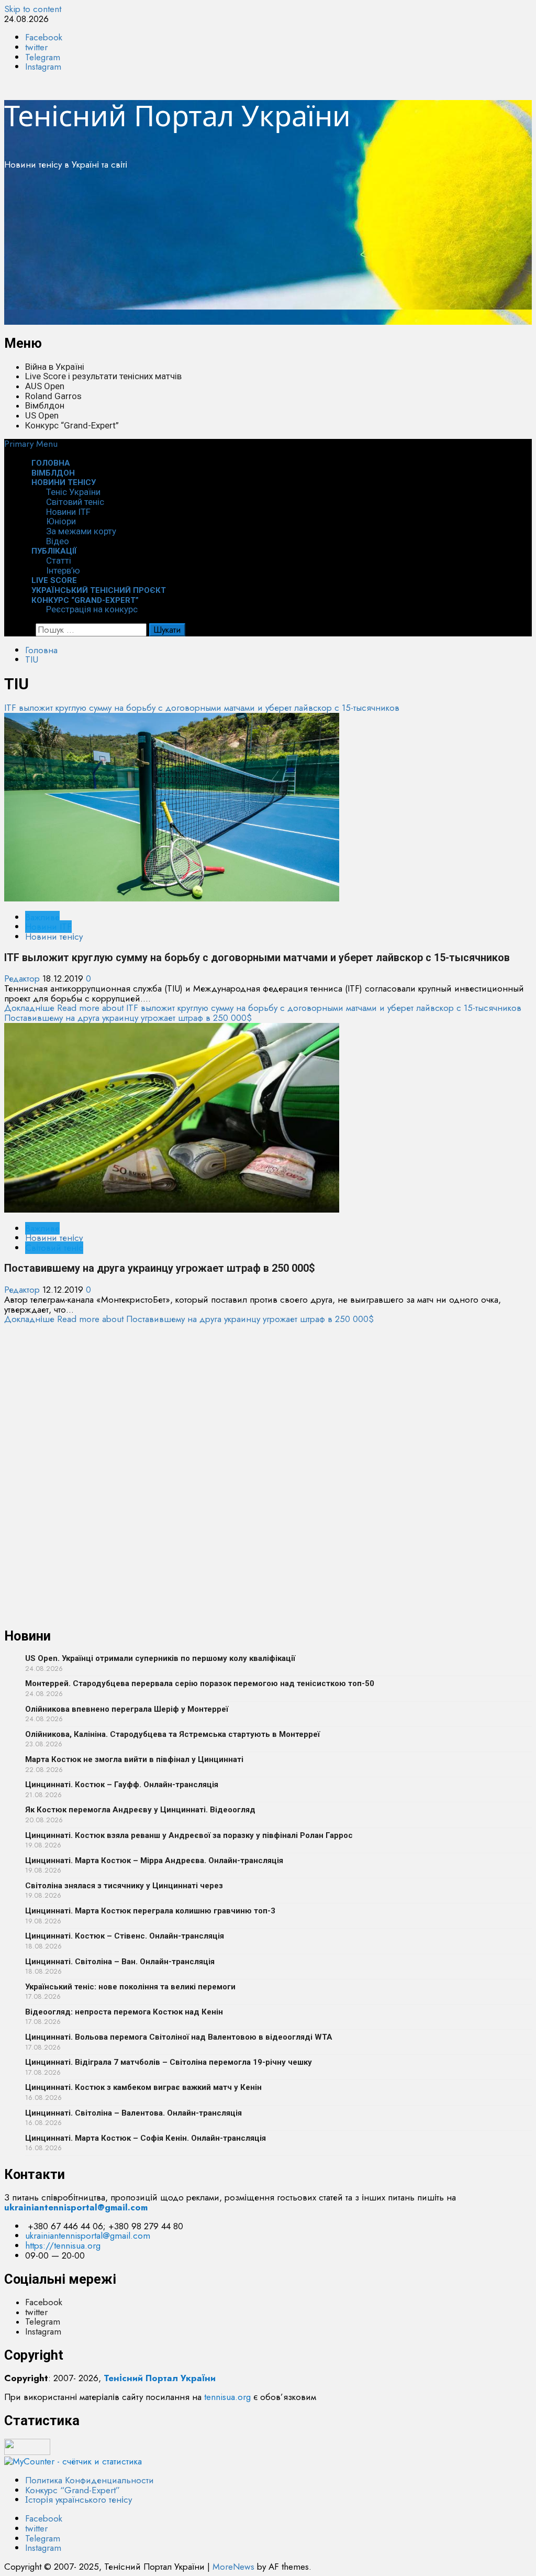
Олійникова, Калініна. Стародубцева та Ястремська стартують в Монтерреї (172, 1734)
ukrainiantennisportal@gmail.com (88, 2236)
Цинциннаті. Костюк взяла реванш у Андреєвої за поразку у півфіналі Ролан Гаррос (189, 1835)
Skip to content (33, 9)
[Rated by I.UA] (27, 2452)
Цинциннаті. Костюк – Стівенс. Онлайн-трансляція (125, 1936)
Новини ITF (68, 512)
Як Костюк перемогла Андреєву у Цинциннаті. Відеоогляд (140, 1810)
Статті (59, 560)
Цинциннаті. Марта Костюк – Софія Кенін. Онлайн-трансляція (146, 2138)
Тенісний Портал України (177, 115)
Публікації (54, 551)
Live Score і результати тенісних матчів (103, 376)
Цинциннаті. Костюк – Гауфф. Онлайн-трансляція (122, 1785)
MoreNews (233, 2567)
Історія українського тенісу (79, 2500)
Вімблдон (45, 405)
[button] (31, 444)
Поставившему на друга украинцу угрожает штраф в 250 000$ (128, 1018)
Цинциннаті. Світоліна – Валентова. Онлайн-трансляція (133, 2113)
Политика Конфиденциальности (90, 2480)
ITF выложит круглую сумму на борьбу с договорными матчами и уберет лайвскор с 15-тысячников (202, 708)
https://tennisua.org (63, 2245)
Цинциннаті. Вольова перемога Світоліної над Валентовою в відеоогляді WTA (179, 2037)
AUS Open (45, 386)
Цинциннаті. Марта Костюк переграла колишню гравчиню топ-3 (150, 1911)
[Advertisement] (268, 251)
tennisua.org (227, 2397)
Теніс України (73, 492)
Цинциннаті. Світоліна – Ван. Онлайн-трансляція (120, 1962)
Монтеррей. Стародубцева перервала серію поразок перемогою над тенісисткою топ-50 (200, 1683)
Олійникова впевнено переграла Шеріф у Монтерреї (127, 1709)
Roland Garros (53, 396)
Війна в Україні (55, 367)
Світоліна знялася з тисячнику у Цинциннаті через (124, 1886)
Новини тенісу (64, 482)
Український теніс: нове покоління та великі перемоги (130, 1987)
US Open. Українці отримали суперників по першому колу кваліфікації (160, 1658)
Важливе (42, 917)
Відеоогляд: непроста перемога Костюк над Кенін (124, 2012)
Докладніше (263, 1008)
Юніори (61, 521)
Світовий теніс (75, 502)
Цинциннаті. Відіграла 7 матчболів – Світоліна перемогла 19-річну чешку (169, 2062)
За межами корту (81, 531)
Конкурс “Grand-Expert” (72, 425)
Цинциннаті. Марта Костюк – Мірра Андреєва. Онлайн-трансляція (154, 1861)
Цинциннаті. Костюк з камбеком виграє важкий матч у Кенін (143, 2087)
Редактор (23, 978)
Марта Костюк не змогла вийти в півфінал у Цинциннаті (134, 1759)
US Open (42, 415)
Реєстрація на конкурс (92, 609)
